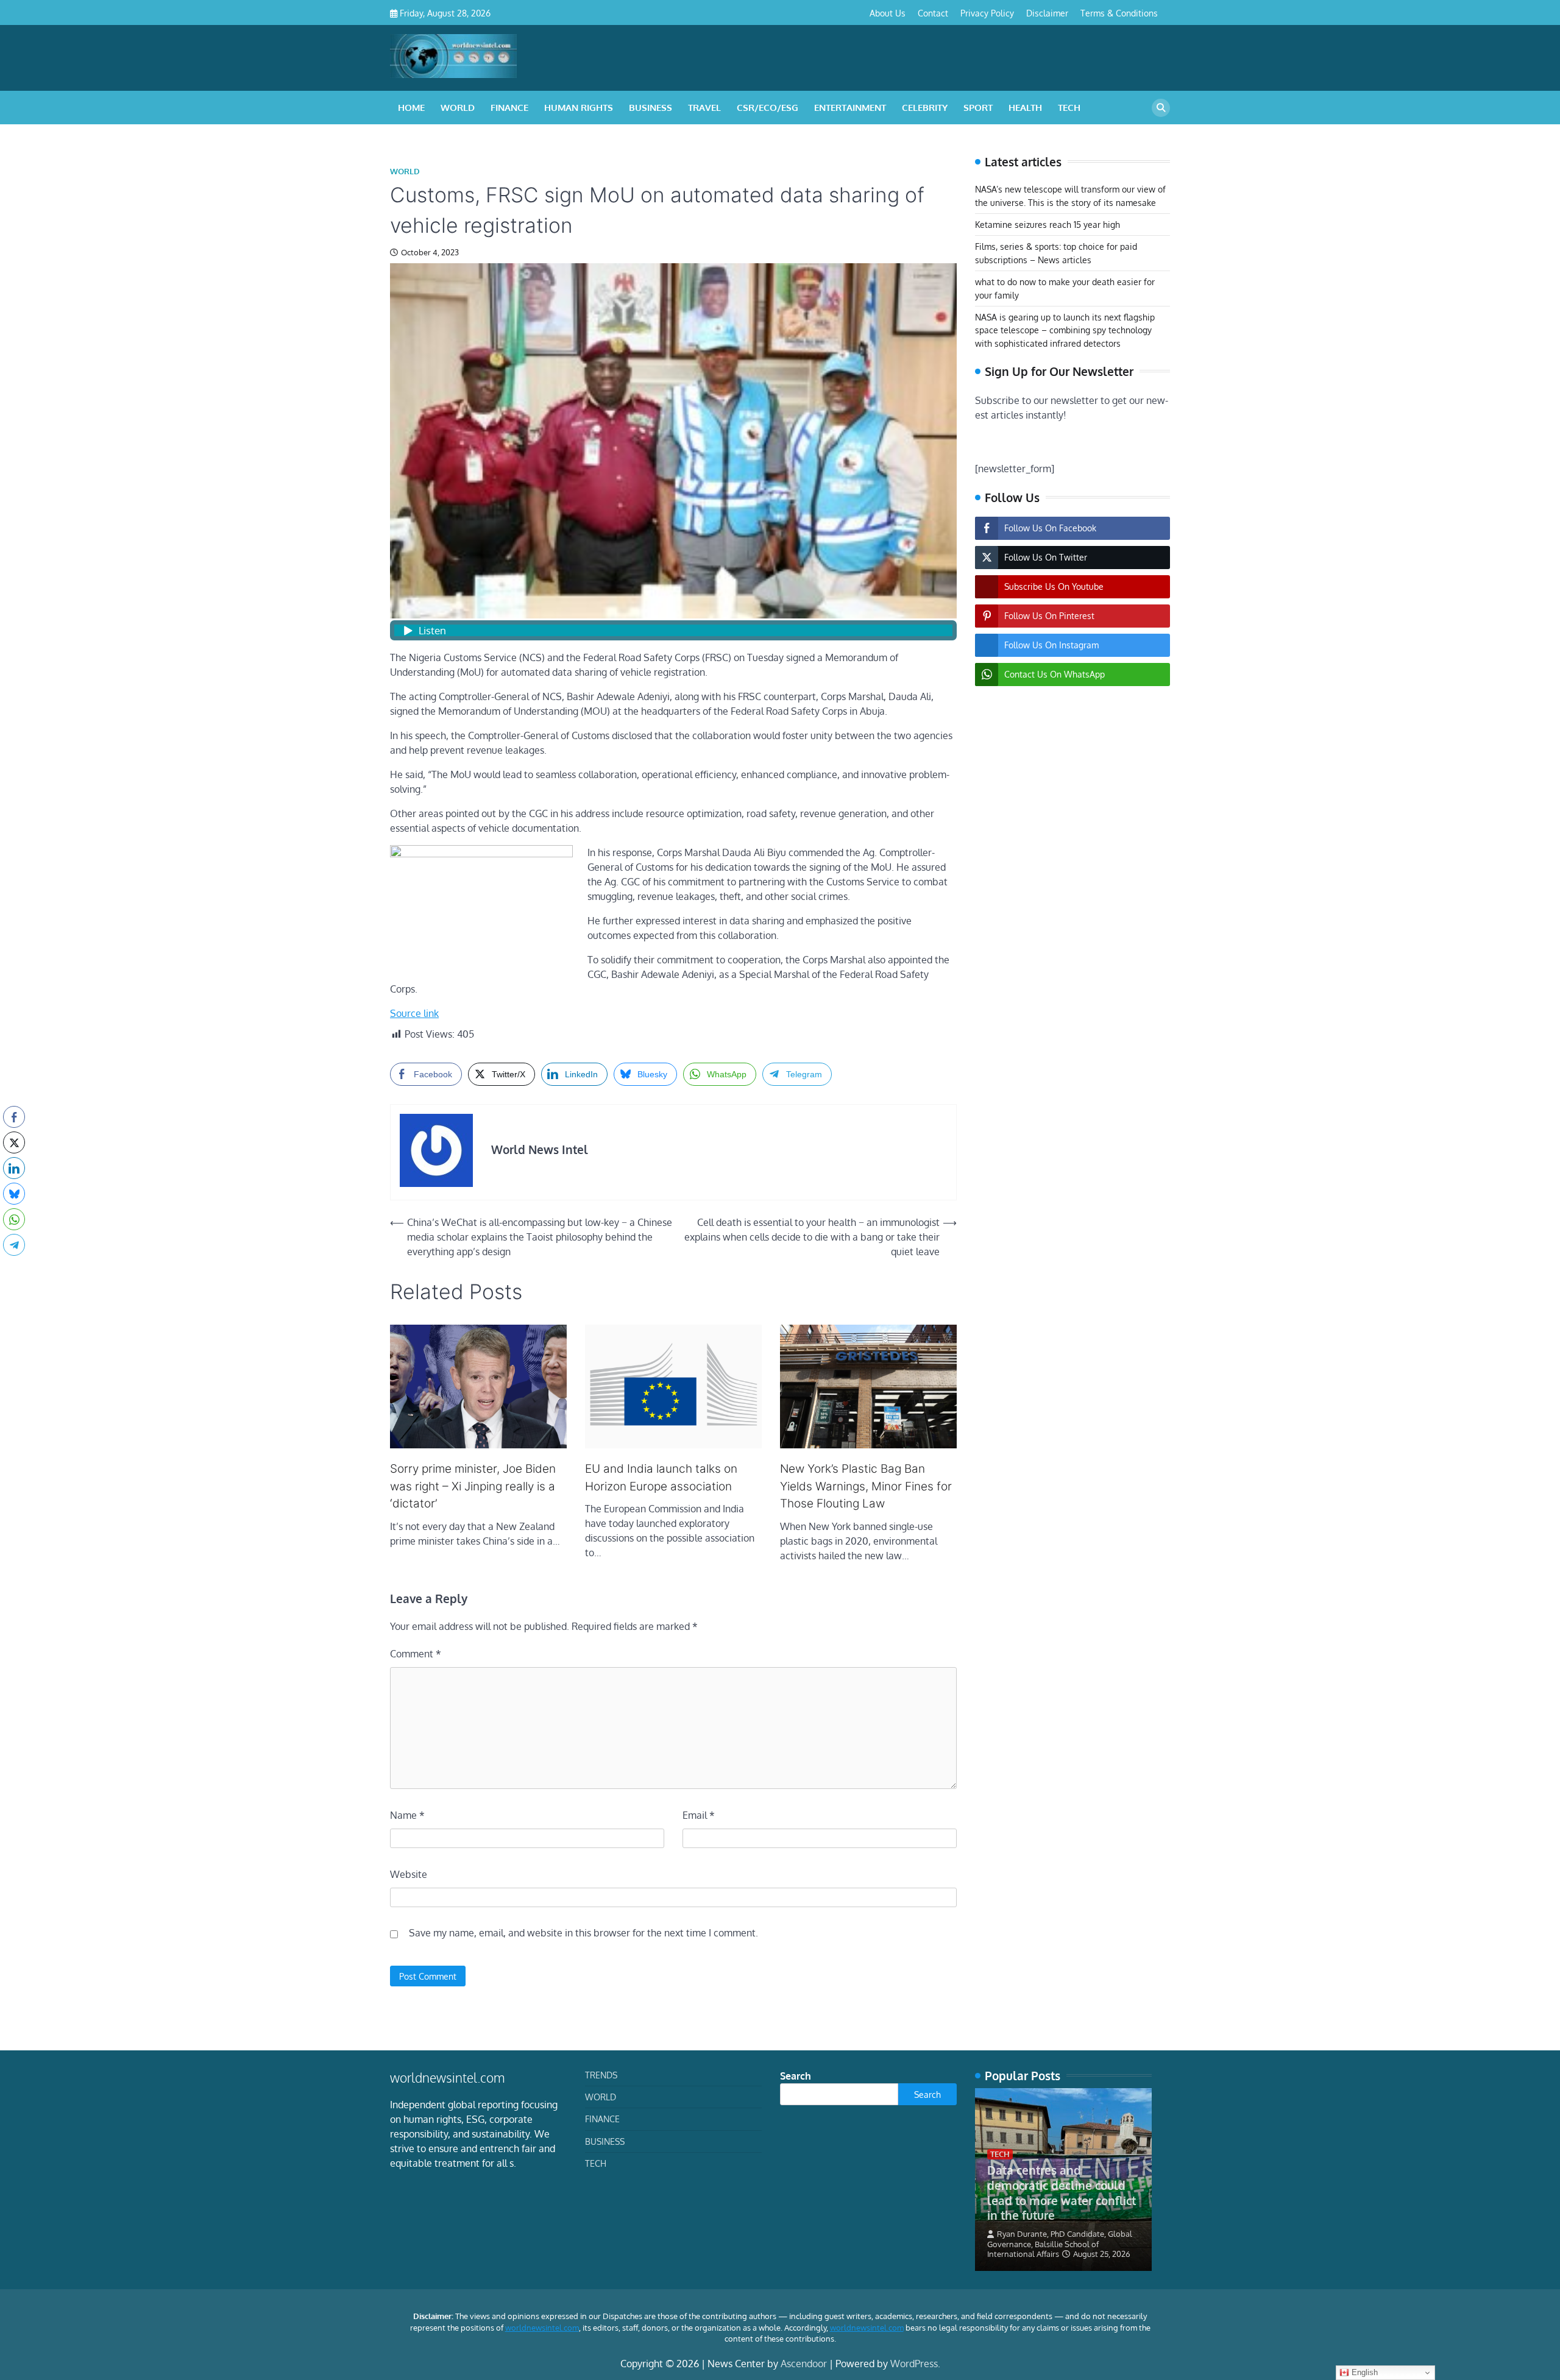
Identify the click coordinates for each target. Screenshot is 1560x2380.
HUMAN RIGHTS (579, 108)
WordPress (914, 2364)
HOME (411, 108)
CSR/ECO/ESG (768, 108)
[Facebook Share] (14, 1117)
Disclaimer (1047, 13)
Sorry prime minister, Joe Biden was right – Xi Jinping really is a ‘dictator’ (473, 1486)
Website (409, 1874)
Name (407, 1815)
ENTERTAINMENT (850, 108)
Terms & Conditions (1119, 13)
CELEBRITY (925, 108)
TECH (1069, 108)
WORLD (458, 108)
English (1363, 2372)
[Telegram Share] (14, 1245)
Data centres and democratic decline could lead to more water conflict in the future (1062, 2192)
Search (796, 2076)
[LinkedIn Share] (14, 1168)
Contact (933, 13)
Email (699, 1815)
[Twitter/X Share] (14, 1142)
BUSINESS (651, 108)
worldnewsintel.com (542, 2328)
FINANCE (509, 108)
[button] (14, 1269)
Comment (416, 1654)
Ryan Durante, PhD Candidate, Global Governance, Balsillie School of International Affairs (1060, 2244)
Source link (414, 1013)
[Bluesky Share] (14, 1194)
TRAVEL (704, 108)
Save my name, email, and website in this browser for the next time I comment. (583, 1933)
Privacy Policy (987, 13)
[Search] (1161, 108)
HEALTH (1025, 108)
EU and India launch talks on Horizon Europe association (661, 1478)
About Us (888, 13)
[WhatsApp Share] (14, 1219)
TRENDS (601, 2075)
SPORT (978, 108)
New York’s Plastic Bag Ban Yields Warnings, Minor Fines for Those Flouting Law (866, 1486)
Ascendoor (804, 2364)
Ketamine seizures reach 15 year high (1048, 225)
